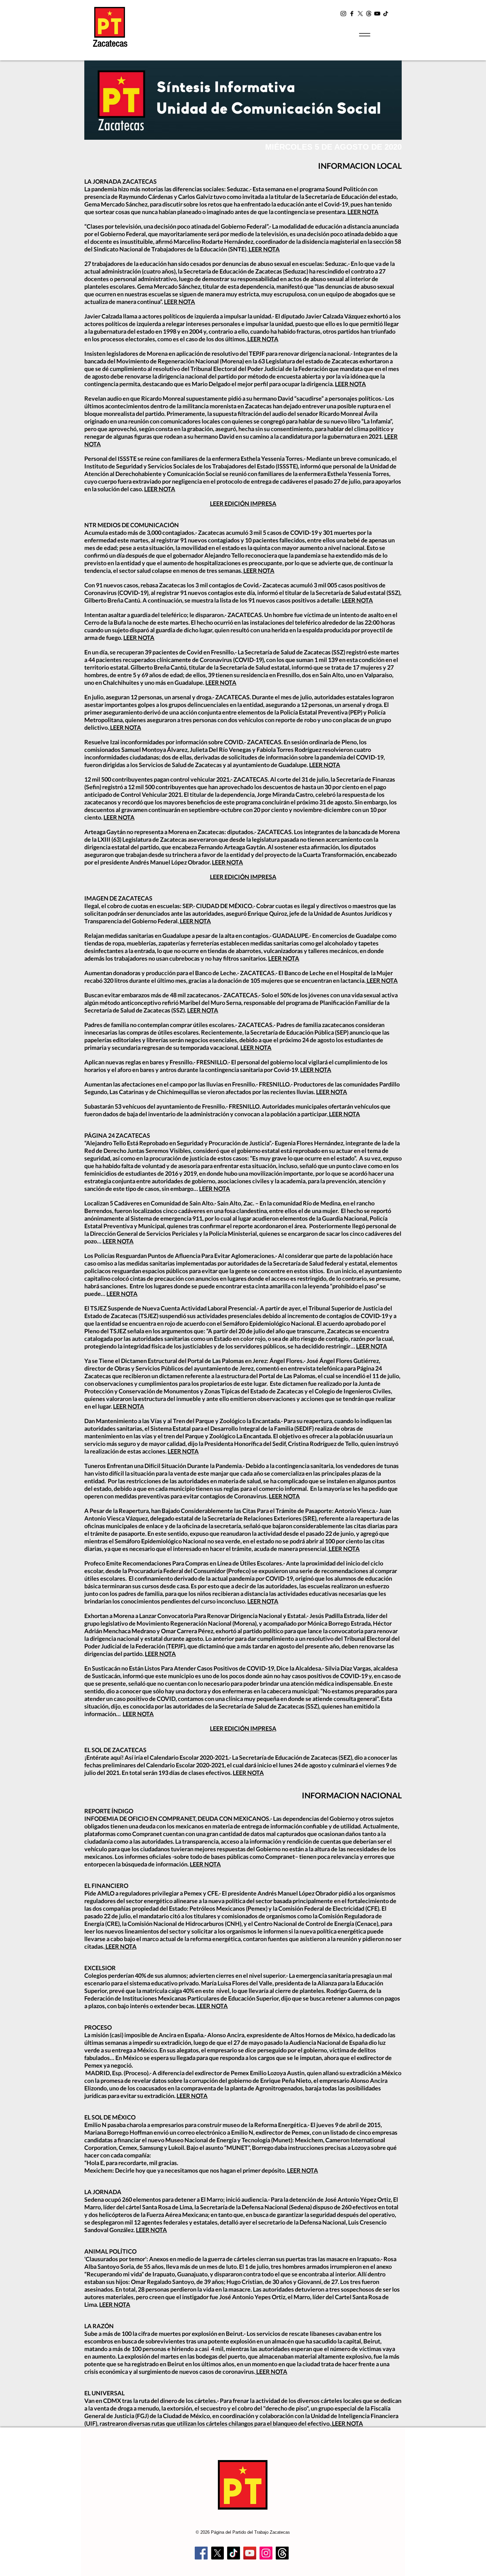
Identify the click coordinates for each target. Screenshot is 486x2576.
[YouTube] (377, 14)
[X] (360, 14)
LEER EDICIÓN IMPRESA (243, 503)
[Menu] (364, 35)
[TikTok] (385, 14)
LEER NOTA (363, 212)
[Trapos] (282, 2553)
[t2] (369, 14)
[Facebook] (352, 14)
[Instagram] (344, 14)
